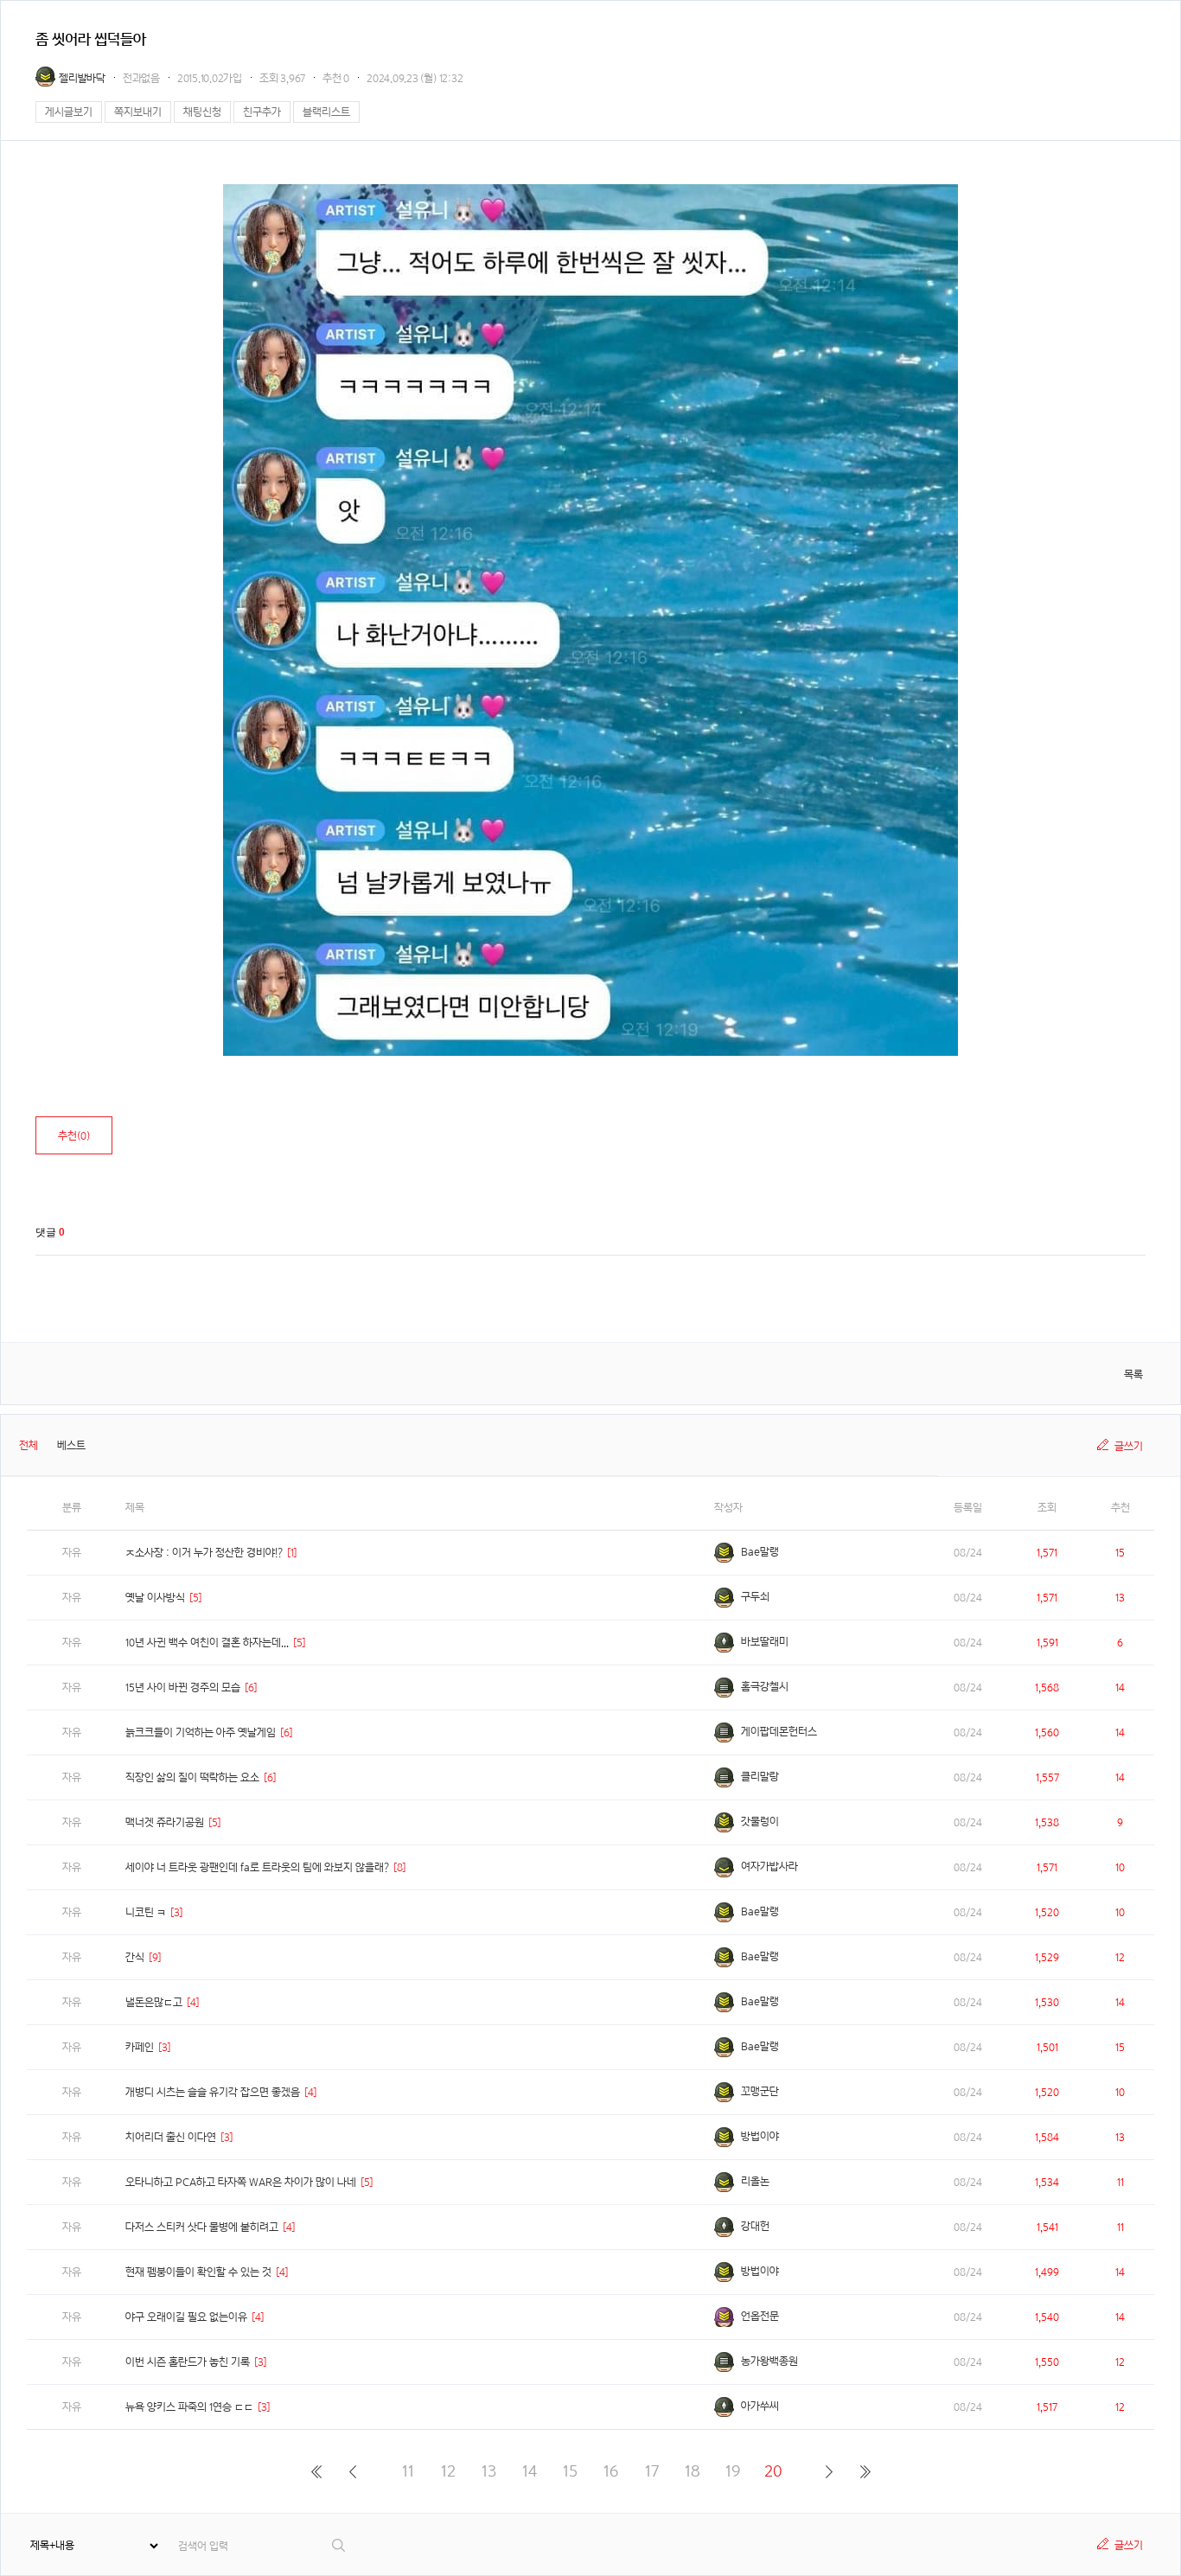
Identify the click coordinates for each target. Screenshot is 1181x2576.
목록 (1133, 1374)
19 (733, 2471)
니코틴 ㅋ (146, 1912)
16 (611, 2471)
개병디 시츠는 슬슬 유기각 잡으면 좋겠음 (213, 2092)
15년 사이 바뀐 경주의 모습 (183, 1688)
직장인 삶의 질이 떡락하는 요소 (192, 1777)
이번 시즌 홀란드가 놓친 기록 (188, 2362)
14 (530, 2471)
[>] (829, 2471)
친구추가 (262, 112)
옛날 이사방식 (155, 1598)
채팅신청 (202, 112)
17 (652, 2471)
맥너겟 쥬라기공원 (165, 1822)
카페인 (140, 2047)
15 (570, 2471)
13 (489, 2471)
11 (408, 2471)
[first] (316, 2471)
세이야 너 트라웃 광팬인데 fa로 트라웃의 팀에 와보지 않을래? (257, 1867)
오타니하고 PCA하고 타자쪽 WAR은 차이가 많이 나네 (241, 2182)
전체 (29, 1445)
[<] (352, 2471)
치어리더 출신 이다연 (171, 2137)
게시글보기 (69, 112)
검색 (339, 2545)
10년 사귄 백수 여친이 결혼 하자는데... (207, 1643)
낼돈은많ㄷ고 (154, 2002)
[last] (865, 2471)
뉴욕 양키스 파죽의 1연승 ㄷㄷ (189, 2407)
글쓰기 (1129, 1446)
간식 (135, 1957)
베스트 (71, 1445)
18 (693, 2471)
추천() (74, 1136)
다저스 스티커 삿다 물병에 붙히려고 (202, 2227)
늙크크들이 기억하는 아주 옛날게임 (201, 1732)
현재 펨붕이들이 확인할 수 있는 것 (198, 2272)
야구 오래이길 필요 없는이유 (186, 2317)
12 (448, 2471)
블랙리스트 (326, 112)
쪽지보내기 (138, 112)
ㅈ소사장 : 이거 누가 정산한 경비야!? (204, 1553)
